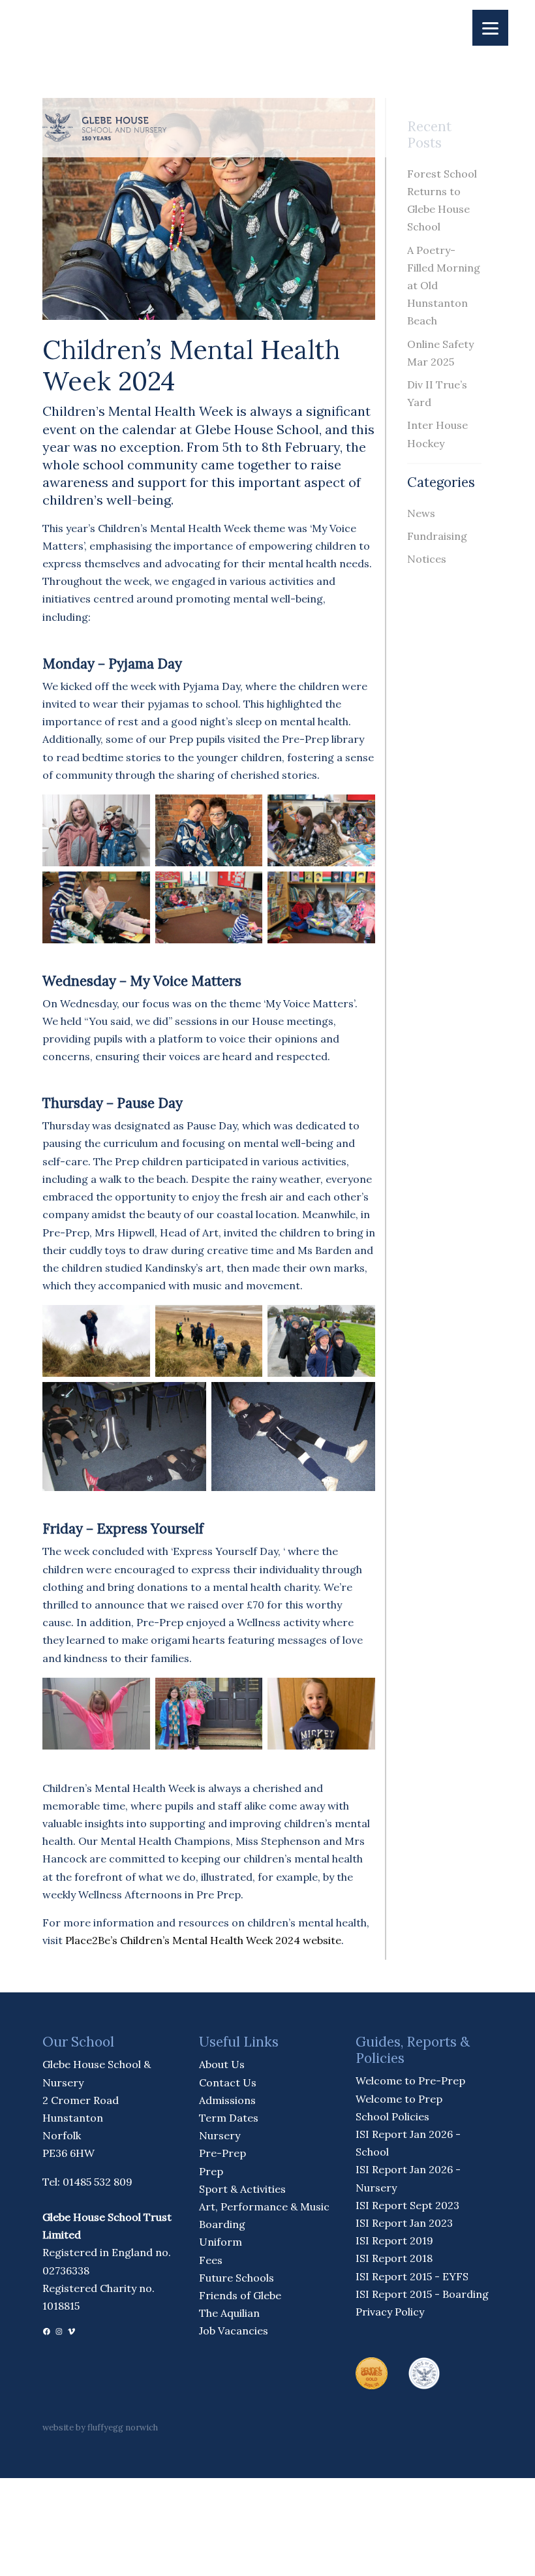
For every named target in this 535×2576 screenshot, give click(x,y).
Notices (427, 559)
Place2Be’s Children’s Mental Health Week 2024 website (203, 1940)
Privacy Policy (390, 2312)
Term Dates (229, 2118)
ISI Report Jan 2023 (404, 2223)
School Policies (392, 2116)
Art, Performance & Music (264, 2207)
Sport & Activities (242, 2189)
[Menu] (490, 28)
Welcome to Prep (399, 2099)
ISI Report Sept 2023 (407, 2205)
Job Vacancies (234, 2331)
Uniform (221, 2242)
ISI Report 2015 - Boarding (422, 2294)
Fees (211, 2260)
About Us (222, 2064)
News (421, 513)
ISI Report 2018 (394, 2258)
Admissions (227, 2100)
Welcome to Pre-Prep (410, 2081)
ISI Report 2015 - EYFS (412, 2276)
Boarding (222, 2224)
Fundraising (437, 536)
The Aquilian (229, 2313)
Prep (211, 2171)
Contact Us (228, 2082)
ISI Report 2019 (394, 2240)
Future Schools (237, 2278)
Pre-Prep (222, 2153)
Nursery (220, 2135)
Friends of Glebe (240, 2295)
